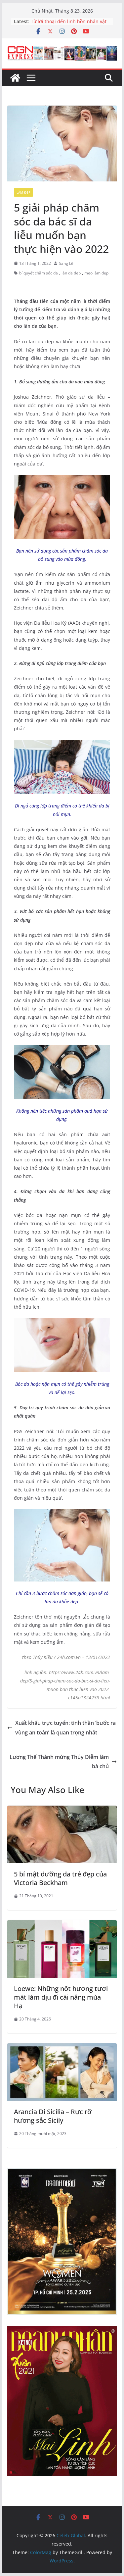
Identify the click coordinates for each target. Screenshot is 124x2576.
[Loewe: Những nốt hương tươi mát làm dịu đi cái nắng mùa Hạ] (62, 1925)
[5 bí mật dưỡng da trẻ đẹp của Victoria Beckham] (62, 1810)
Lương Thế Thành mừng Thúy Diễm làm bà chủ (59, 1762)
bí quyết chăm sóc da (39, 273)
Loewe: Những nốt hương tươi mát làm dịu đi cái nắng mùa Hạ (61, 1997)
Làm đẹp (23, 192)
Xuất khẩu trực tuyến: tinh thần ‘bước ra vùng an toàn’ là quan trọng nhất (65, 1728)
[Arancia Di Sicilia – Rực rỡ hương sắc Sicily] (62, 2048)
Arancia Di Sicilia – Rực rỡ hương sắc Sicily (53, 2116)
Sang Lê (66, 263)
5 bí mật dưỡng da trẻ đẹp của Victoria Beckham (60, 1878)
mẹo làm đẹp (96, 273)
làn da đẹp (71, 273)
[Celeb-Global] (15, 78)
